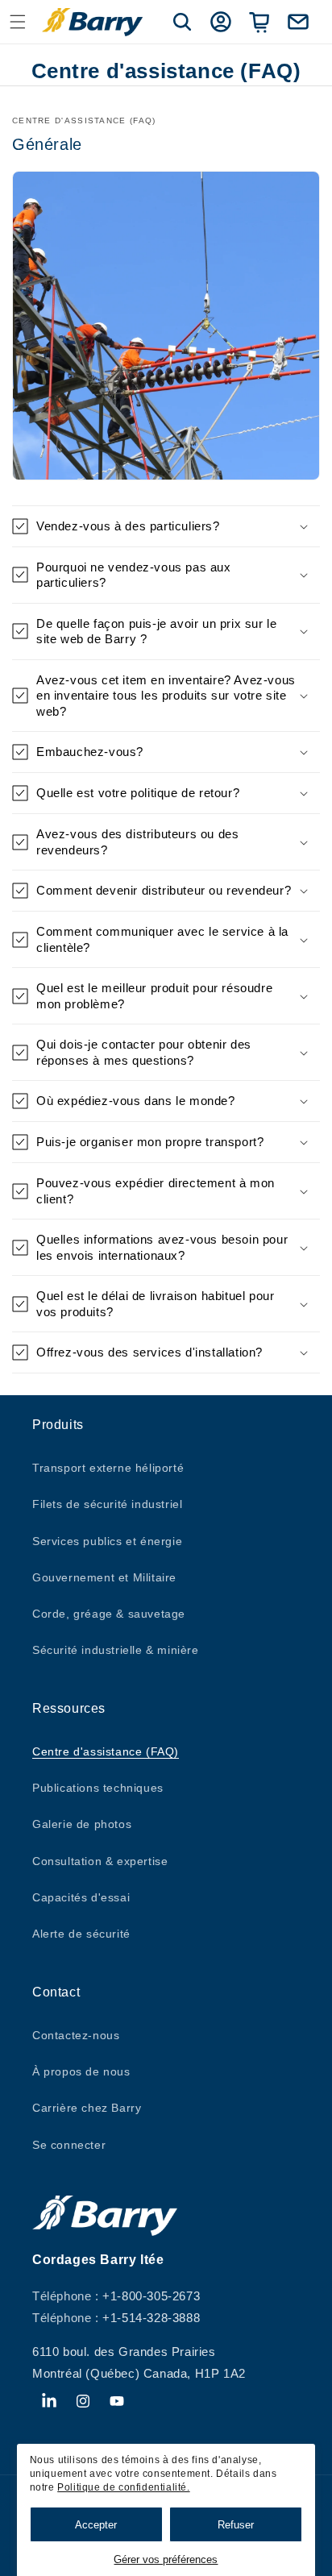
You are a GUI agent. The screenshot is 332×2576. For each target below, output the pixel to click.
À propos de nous (81, 2071)
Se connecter (69, 2145)
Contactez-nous (76, 2035)
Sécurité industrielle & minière (116, 1650)
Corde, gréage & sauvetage (109, 1614)
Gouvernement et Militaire (104, 1577)
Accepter (96, 2525)
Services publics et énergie (107, 1541)
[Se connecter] (221, 22)
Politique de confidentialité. (123, 2487)
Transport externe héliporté (108, 1468)
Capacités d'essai (81, 1897)
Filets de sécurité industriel (107, 1504)
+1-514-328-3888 (151, 2318)
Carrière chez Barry (87, 2108)
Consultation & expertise (100, 1861)
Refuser (236, 2525)
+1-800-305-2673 (151, 2296)
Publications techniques (98, 1788)
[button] (18, 22)
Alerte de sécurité (81, 1934)
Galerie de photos (82, 1824)
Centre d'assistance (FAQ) (106, 1751)
